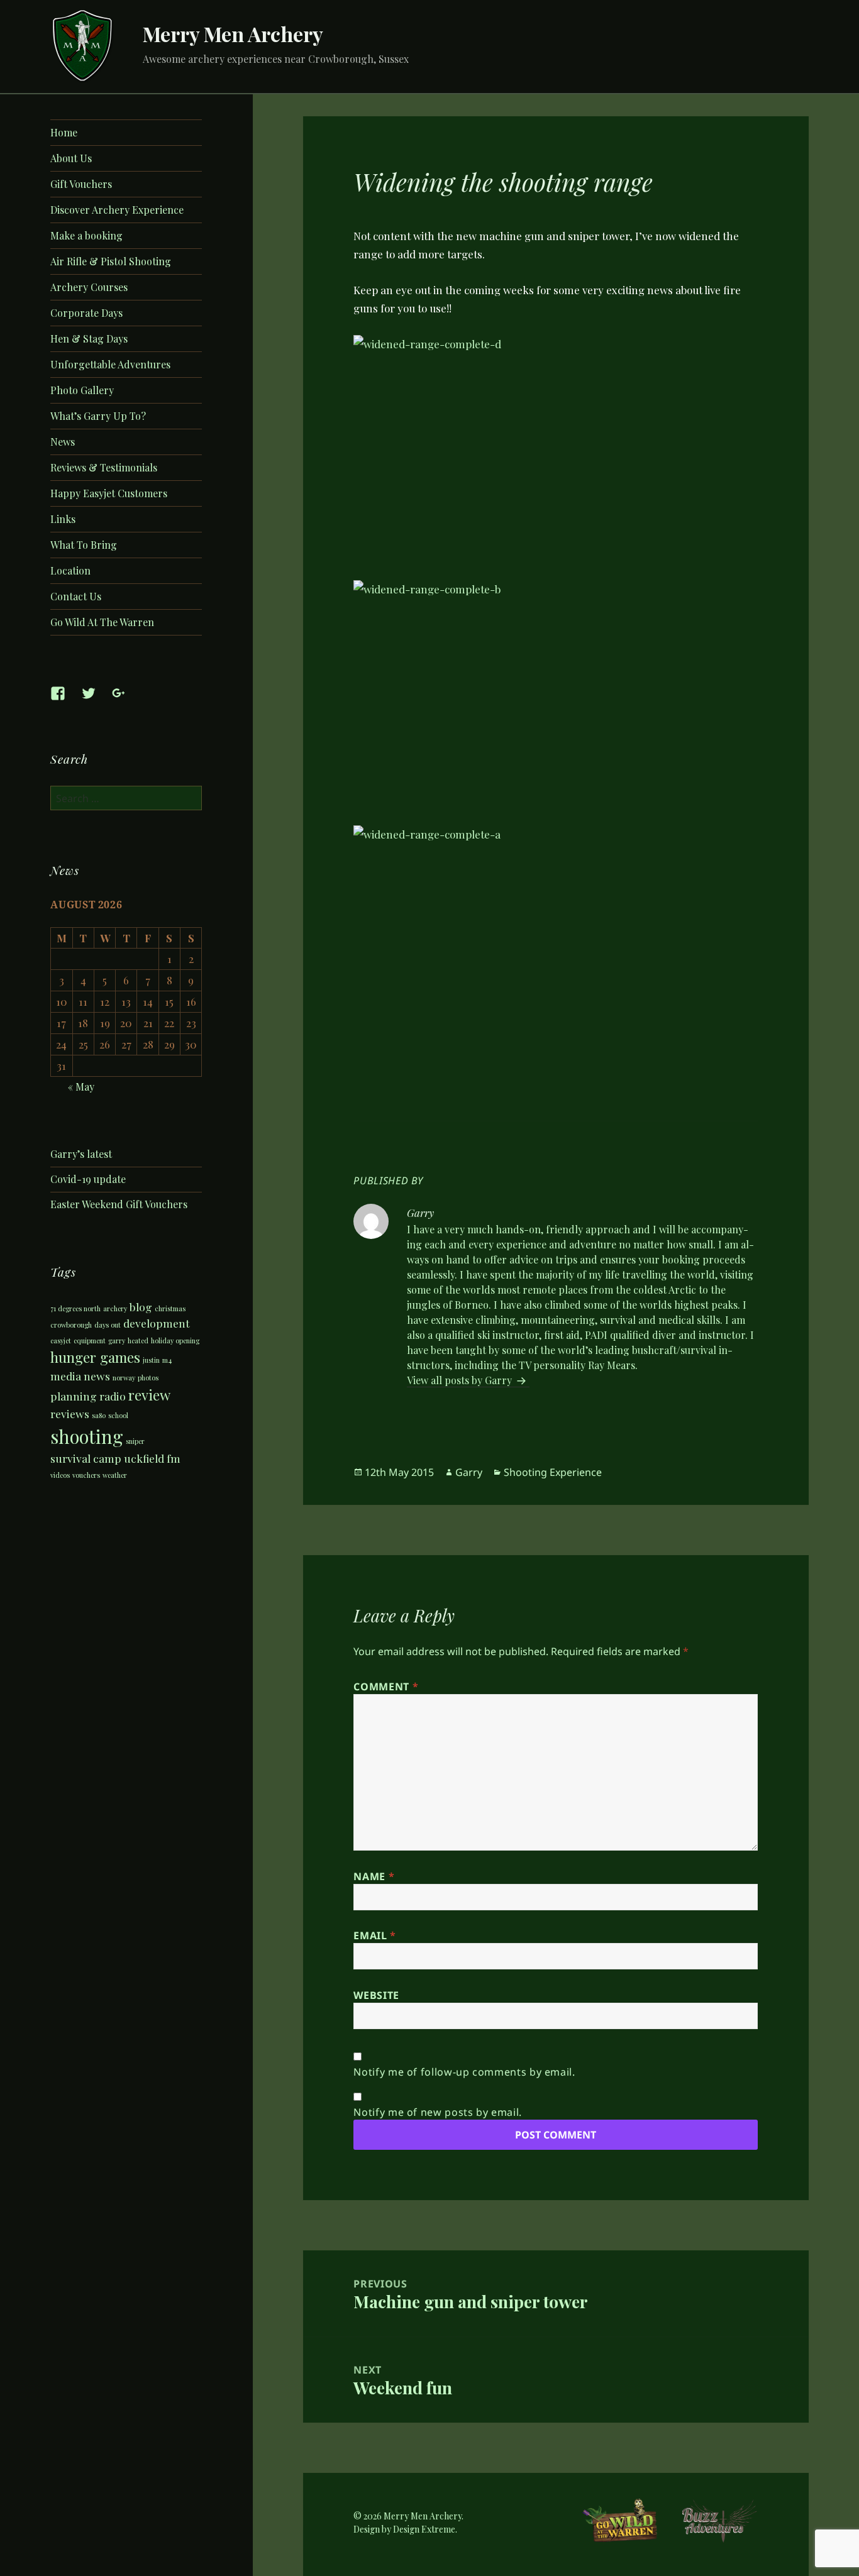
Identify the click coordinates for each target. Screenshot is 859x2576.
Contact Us (76, 596)
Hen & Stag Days (89, 339)
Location (70, 570)
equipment (90, 1340)
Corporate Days (86, 313)
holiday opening (175, 1340)
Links (63, 519)
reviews (70, 1413)
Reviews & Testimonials (104, 467)
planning (74, 1396)
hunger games (95, 1357)
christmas (170, 1308)
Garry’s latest (81, 1154)
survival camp (86, 1458)
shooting (87, 1436)
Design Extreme (424, 2529)
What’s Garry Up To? (98, 416)
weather (115, 1475)
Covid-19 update (88, 1179)
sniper (135, 1441)
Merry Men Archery (233, 34)
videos (60, 1475)
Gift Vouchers (81, 184)
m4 (167, 1360)
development (157, 1323)
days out (108, 1325)
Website (376, 1995)
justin (151, 1360)
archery (115, 1308)
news (97, 1376)
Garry (469, 1472)
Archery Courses (89, 287)
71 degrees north (75, 1308)
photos (148, 1378)
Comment (386, 1687)
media (66, 1376)
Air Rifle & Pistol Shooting (111, 261)
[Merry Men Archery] (83, 45)
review (149, 1395)
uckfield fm (152, 1458)
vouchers (86, 1475)
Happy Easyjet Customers (109, 493)
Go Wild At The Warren (102, 622)
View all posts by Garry (461, 1380)
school (118, 1415)
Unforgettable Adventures (110, 364)
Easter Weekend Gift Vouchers (119, 1204)
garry (117, 1340)
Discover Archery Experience (117, 210)
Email (374, 1935)
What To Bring (84, 545)
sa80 (99, 1415)
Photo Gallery (82, 390)
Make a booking (86, 235)
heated (138, 1340)
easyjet (61, 1340)
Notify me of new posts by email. (437, 2112)
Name (374, 1876)
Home (64, 132)
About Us (71, 158)
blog (141, 1307)
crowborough (71, 1325)
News (63, 442)
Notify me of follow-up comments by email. (464, 2072)
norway (124, 1378)
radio (113, 1396)
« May (81, 1087)
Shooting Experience (553, 1472)
